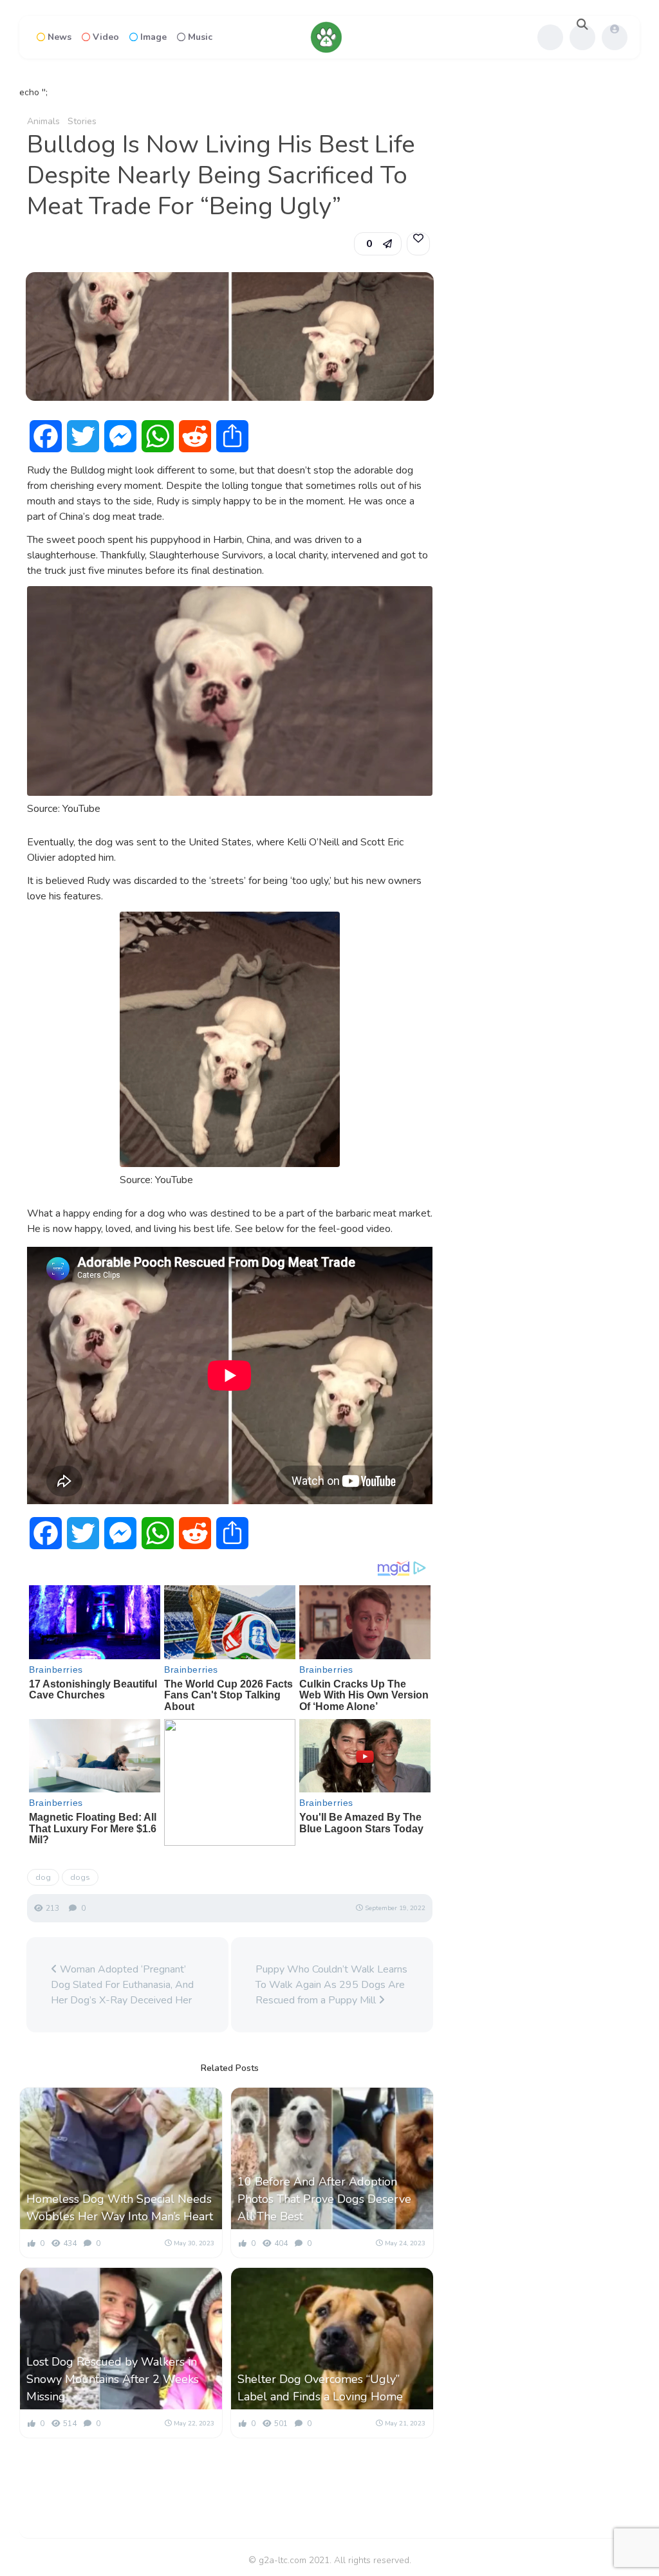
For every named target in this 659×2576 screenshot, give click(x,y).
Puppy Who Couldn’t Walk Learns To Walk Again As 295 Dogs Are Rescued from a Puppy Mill (331, 1985)
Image (153, 37)
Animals (43, 121)
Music (200, 37)
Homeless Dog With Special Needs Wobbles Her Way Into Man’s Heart (120, 2208)
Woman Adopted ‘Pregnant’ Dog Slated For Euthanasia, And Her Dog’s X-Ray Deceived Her (122, 1985)
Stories (82, 121)
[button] (378, 244)
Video (106, 37)
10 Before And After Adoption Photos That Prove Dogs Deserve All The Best (324, 2199)
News (60, 37)
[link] (418, 244)
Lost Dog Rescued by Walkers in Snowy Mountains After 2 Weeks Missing (113, 2379)
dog (43, 1877)
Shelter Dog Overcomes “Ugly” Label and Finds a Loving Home (320, 2388)
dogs (80, 1877)
